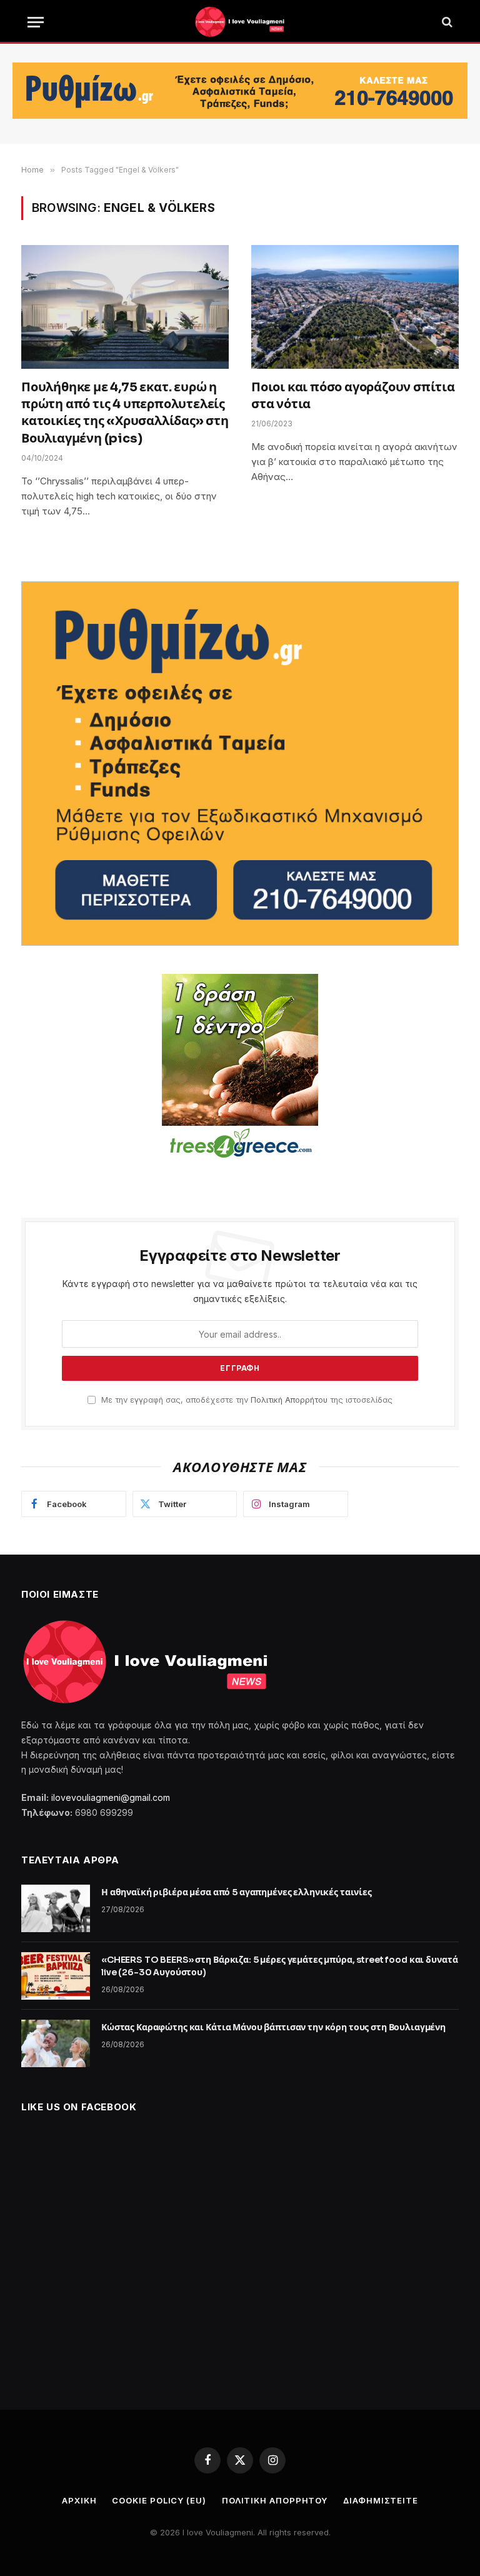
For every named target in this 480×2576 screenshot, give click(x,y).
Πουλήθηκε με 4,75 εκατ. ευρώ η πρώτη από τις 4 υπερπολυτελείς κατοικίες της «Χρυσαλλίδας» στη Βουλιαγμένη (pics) (125, 413)
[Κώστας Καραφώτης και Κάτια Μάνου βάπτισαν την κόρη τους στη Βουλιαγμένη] (56, 2043)
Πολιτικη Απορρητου (275, 2500)
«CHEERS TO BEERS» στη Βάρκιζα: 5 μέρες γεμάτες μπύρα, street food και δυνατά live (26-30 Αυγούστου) (279, 1966)
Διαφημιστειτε (381, 2500)
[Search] (446, 22)
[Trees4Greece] (240, 1068)
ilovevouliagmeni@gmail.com (111, 1797)
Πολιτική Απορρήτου (289, 1400)
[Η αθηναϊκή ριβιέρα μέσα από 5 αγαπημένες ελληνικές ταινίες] (56, 1908)
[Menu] (36, 22)
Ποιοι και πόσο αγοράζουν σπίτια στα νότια (353, 396)
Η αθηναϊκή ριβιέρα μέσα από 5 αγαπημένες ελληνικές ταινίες (237, 1892)
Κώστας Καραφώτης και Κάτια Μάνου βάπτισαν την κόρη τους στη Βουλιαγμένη (273, 2027)
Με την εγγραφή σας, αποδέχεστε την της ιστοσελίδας (246, 1400)
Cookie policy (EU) (159, 2500)
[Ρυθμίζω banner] (240, 91)
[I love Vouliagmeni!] (240, 22)
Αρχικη (79, 2500)
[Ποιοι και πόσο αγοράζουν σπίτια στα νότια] (355, 307)
